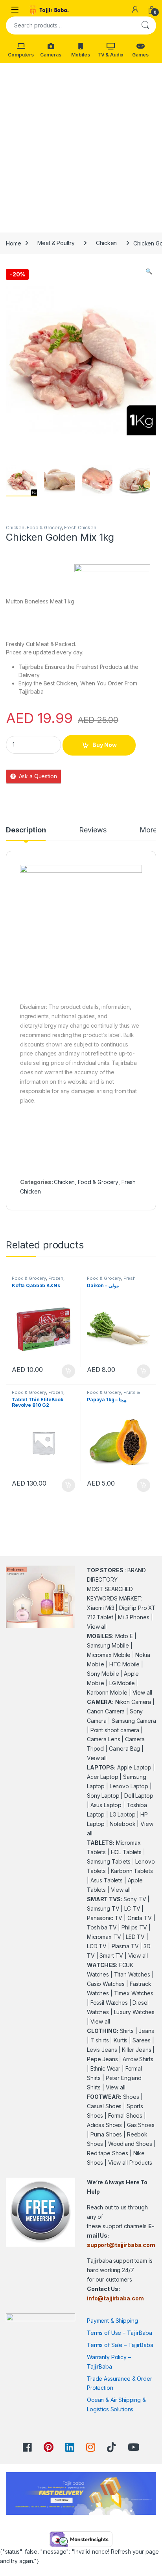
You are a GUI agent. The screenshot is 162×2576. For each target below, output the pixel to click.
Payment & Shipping (112, 2321)
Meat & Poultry (56, 243)
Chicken (106, 243)
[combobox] (70, 25)
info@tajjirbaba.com (115, 2298)
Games (140, 55)
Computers (21, 55)
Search (145, 25)
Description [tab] (26, 830)
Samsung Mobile (108, 1645)
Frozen (56, 1278)
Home (13, 243)
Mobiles (80, 55)
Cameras (51, 55)
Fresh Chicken (80, 528)
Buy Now (105, 745)
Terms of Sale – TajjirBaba (120, 2345)
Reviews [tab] (93, 830)
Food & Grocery (44, 528)
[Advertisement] (81, 148)
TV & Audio (111, 55)
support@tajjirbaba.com (121, 2245)
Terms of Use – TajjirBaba (120, 2333)
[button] (149, 271)
